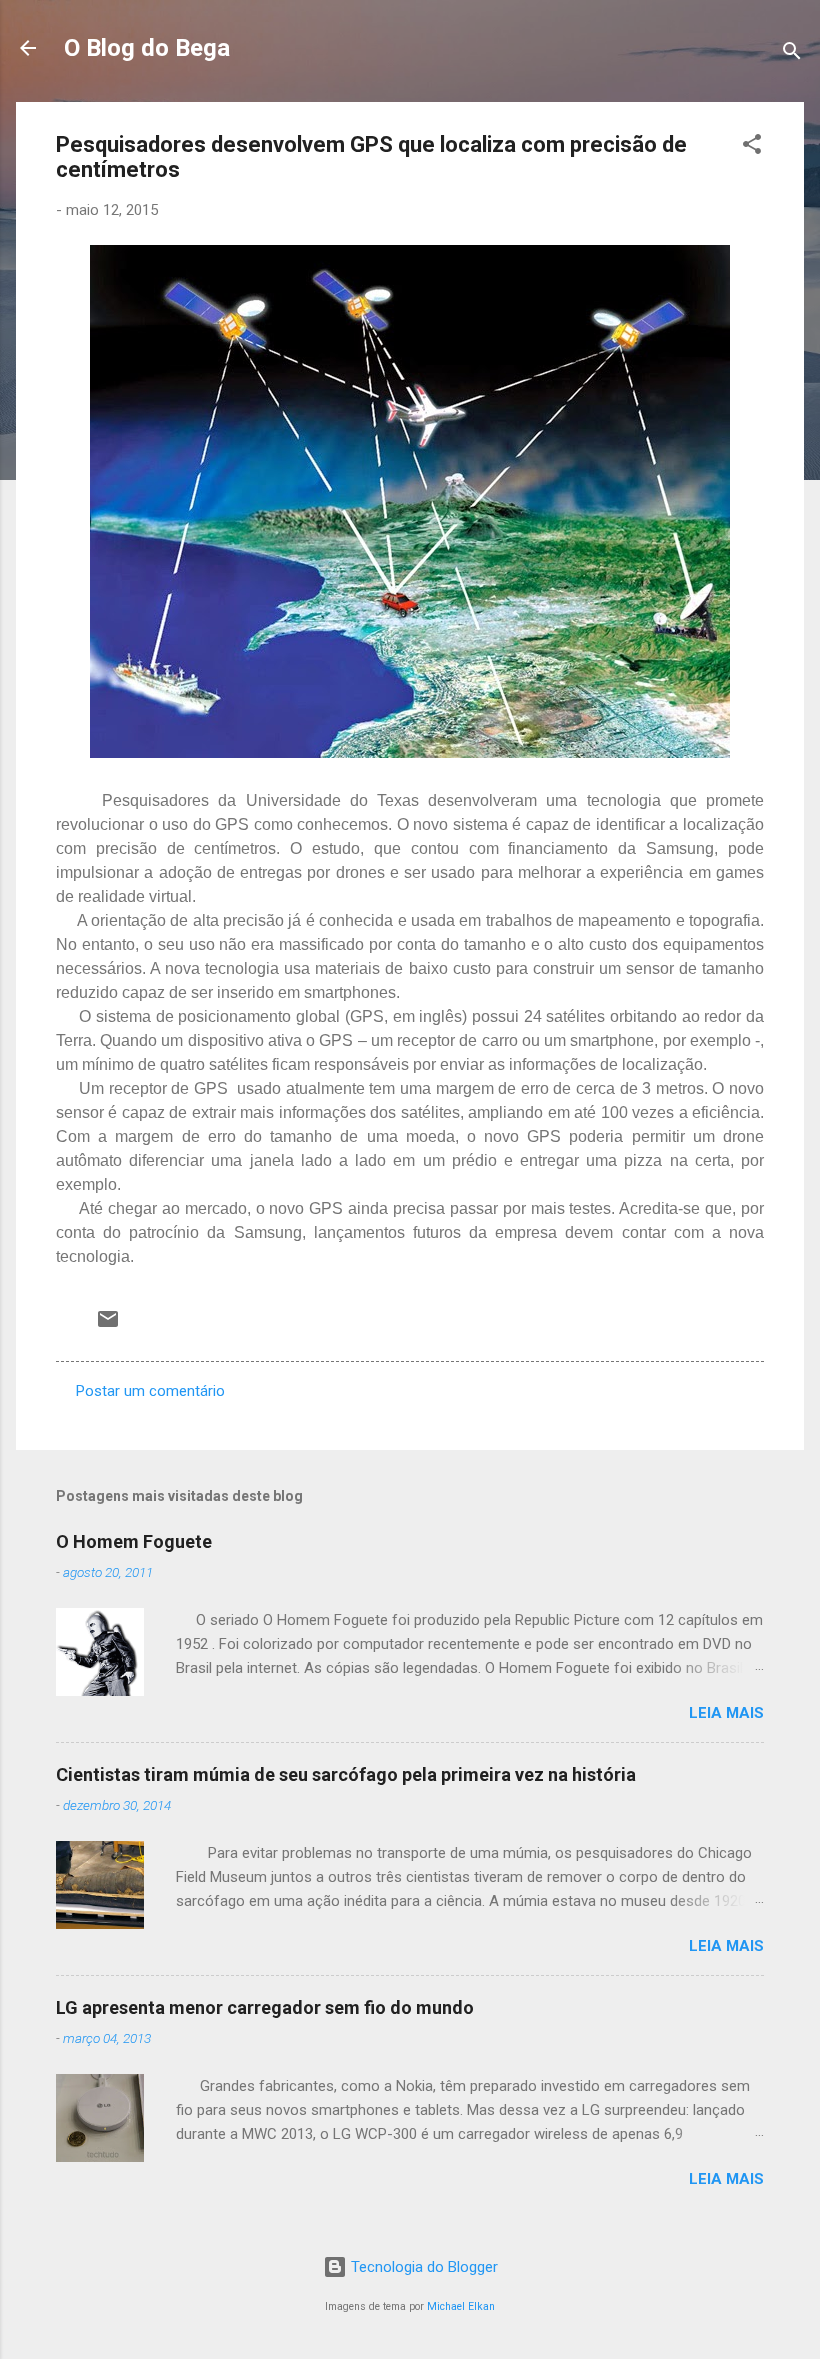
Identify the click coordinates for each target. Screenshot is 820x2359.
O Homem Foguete (134, 1541)
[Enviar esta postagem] (108, 1326)
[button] (752, 147)
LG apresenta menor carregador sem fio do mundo (265, 2007)
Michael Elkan (461, 2306)
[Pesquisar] (792, 54)
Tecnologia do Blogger (422, 2267)
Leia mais (726, 1713)
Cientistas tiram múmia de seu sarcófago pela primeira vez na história (346, 1774)
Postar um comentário (150, 1391)
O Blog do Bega (147, 48)
